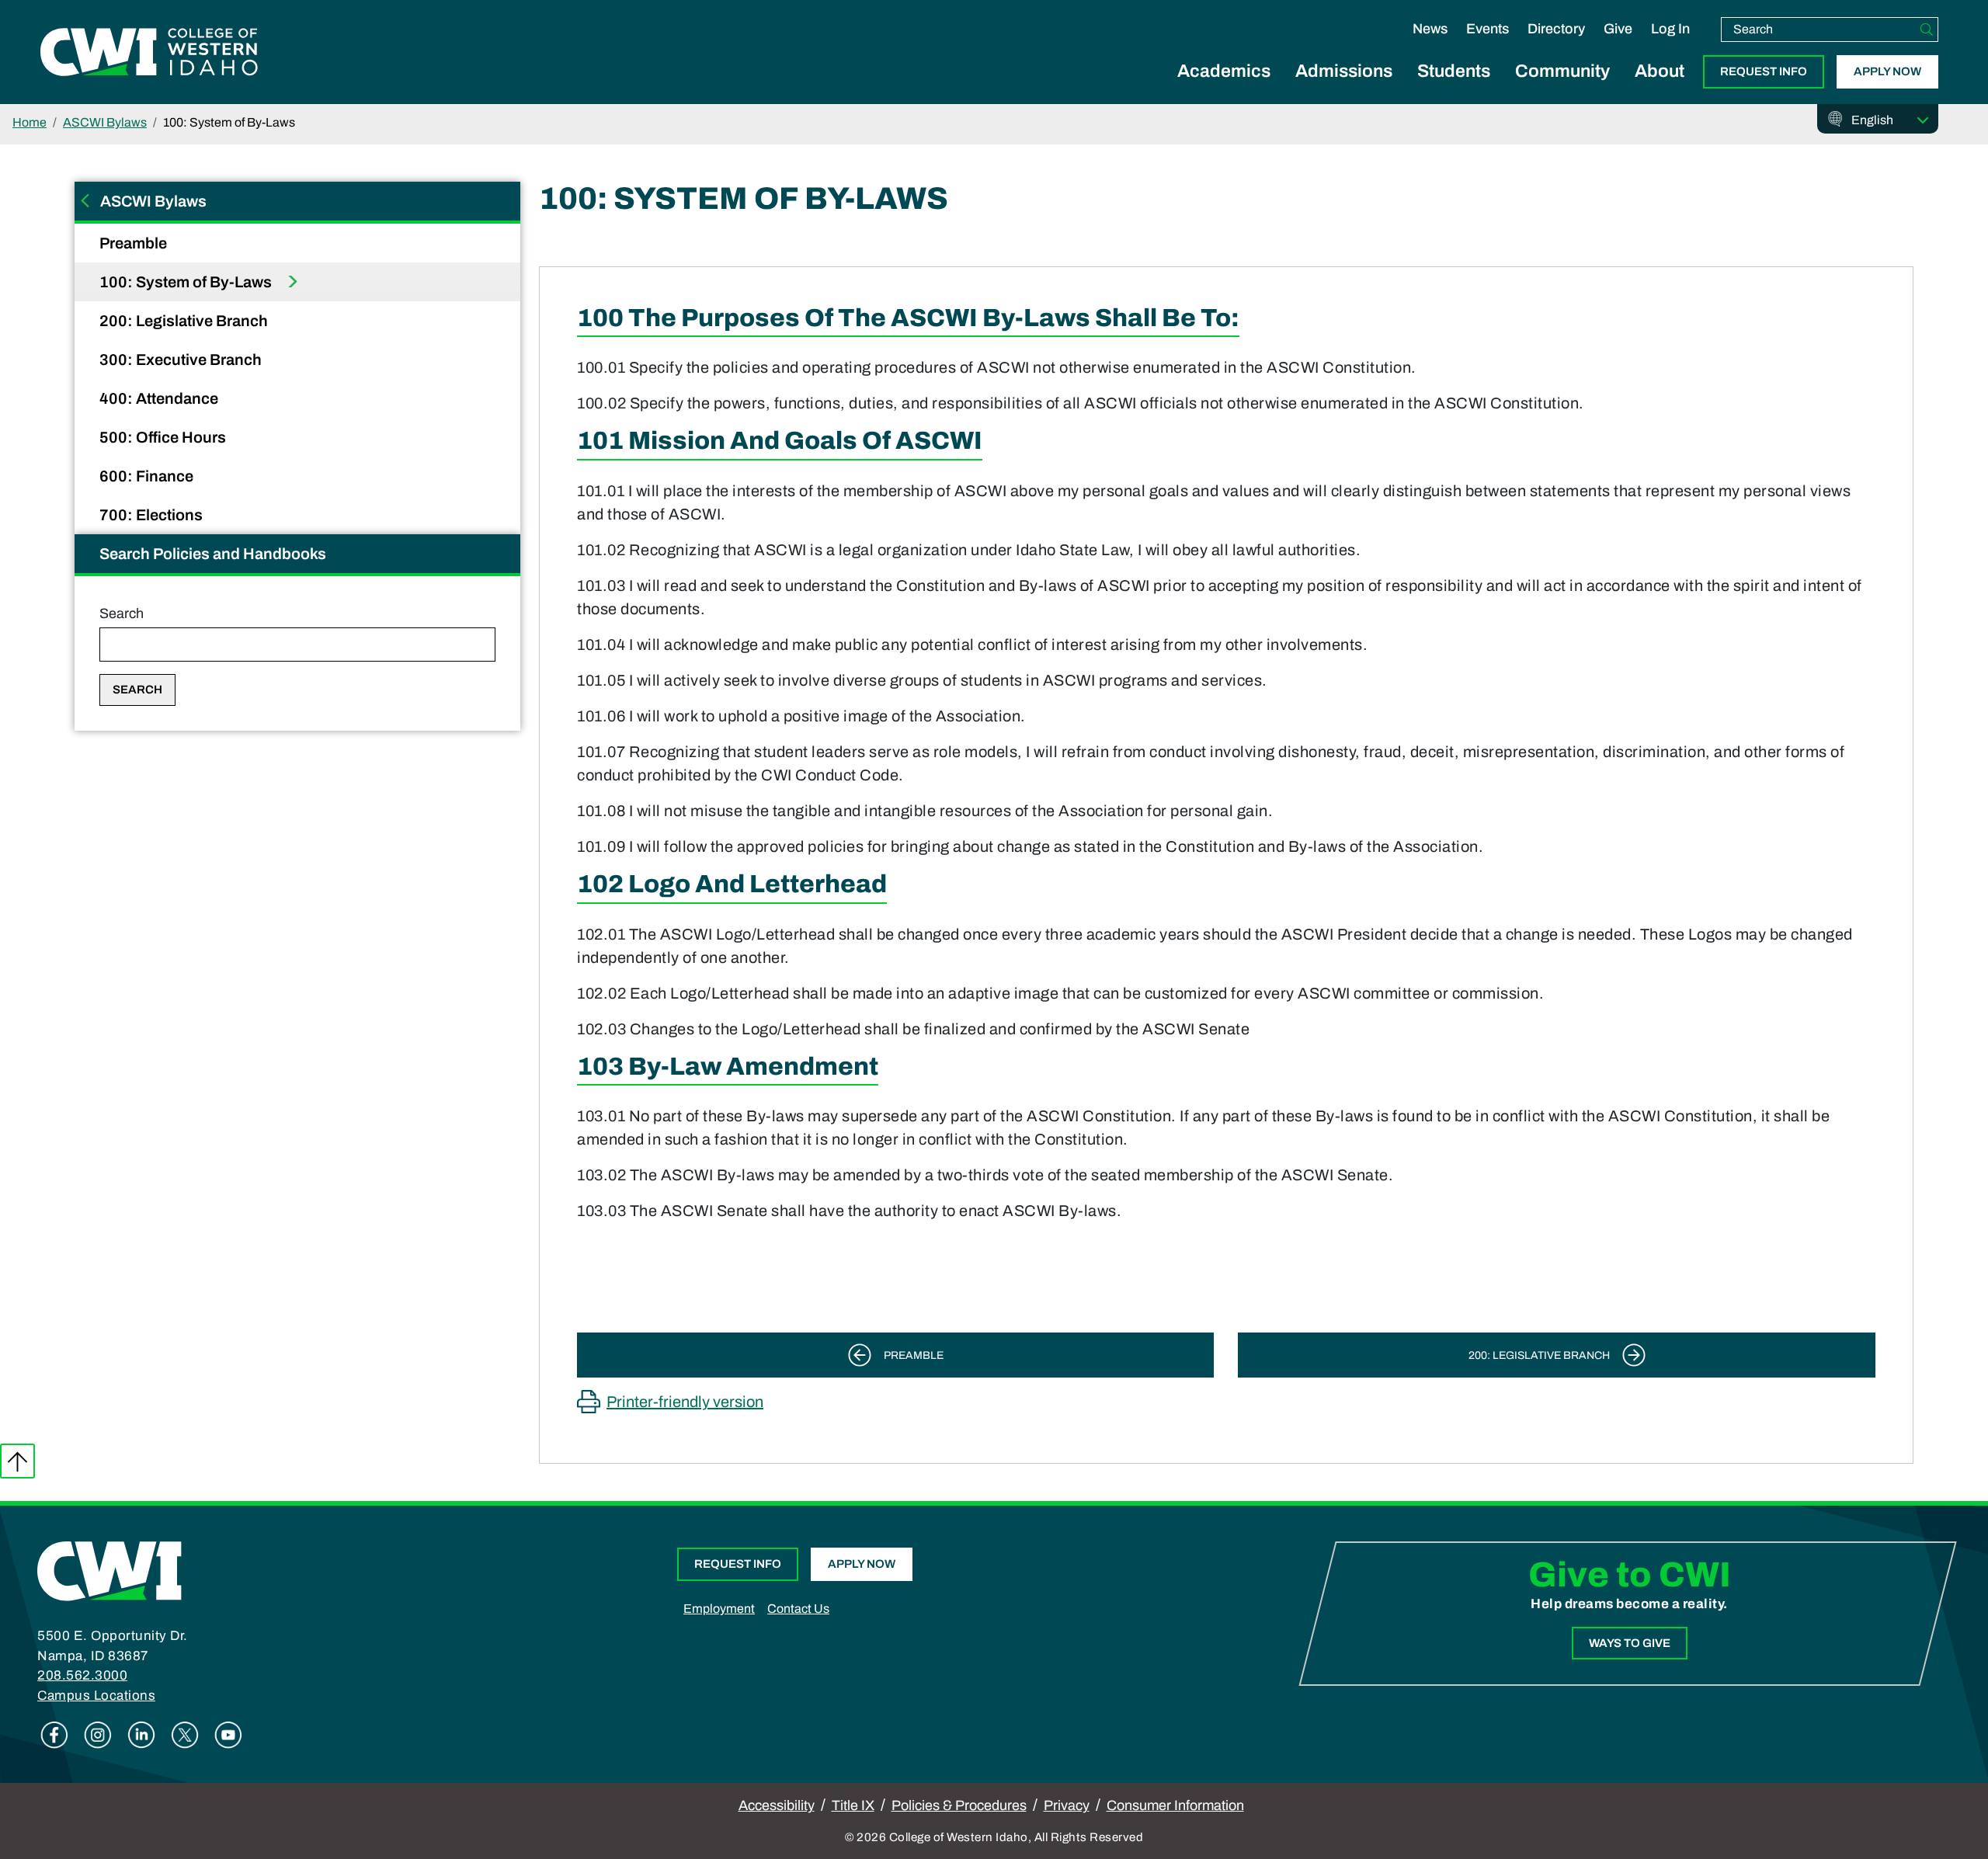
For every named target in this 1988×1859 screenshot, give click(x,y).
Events (1488, 29)
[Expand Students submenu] (1454, 89)
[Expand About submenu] (1660, 89)
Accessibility (777, 1805)
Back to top (17, 1461)
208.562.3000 (82, 1675)
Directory (1556, 29)
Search (122, 613)
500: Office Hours (164, 437)
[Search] (1927, 30)
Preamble (135, 243)
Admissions (1344, 71)
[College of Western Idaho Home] (149, 52)
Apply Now (1887, 71)
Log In (1670, 29)
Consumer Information (1175, 1805)
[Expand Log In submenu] (1670, 45)
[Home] (109, 1570)
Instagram (98, 1735)
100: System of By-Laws (187, 282)
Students (1454, 71)
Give (1618, 29)
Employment (719, 1609)
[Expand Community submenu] (1562, 89)
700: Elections (153, 515)
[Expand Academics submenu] (1224, 89)
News (1430, 29)
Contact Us (798, 1609)
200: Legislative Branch (185, 321)
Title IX (853, 1805)
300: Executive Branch (182, 360)
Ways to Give (1630, 1643)
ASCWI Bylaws (105, 122)
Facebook (54, 1735)
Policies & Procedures (959, 1805)
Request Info (1764, 71)
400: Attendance (160, 398)
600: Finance (148, 476)
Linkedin (141, 1735)
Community (1562, 71)
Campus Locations (96, 1696)
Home (30, 122)
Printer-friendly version (685, 1402)
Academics (1224, 71)
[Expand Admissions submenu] (1344, 89)
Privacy (1067, 1805)
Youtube (228, 1735)
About (1660, 71)
